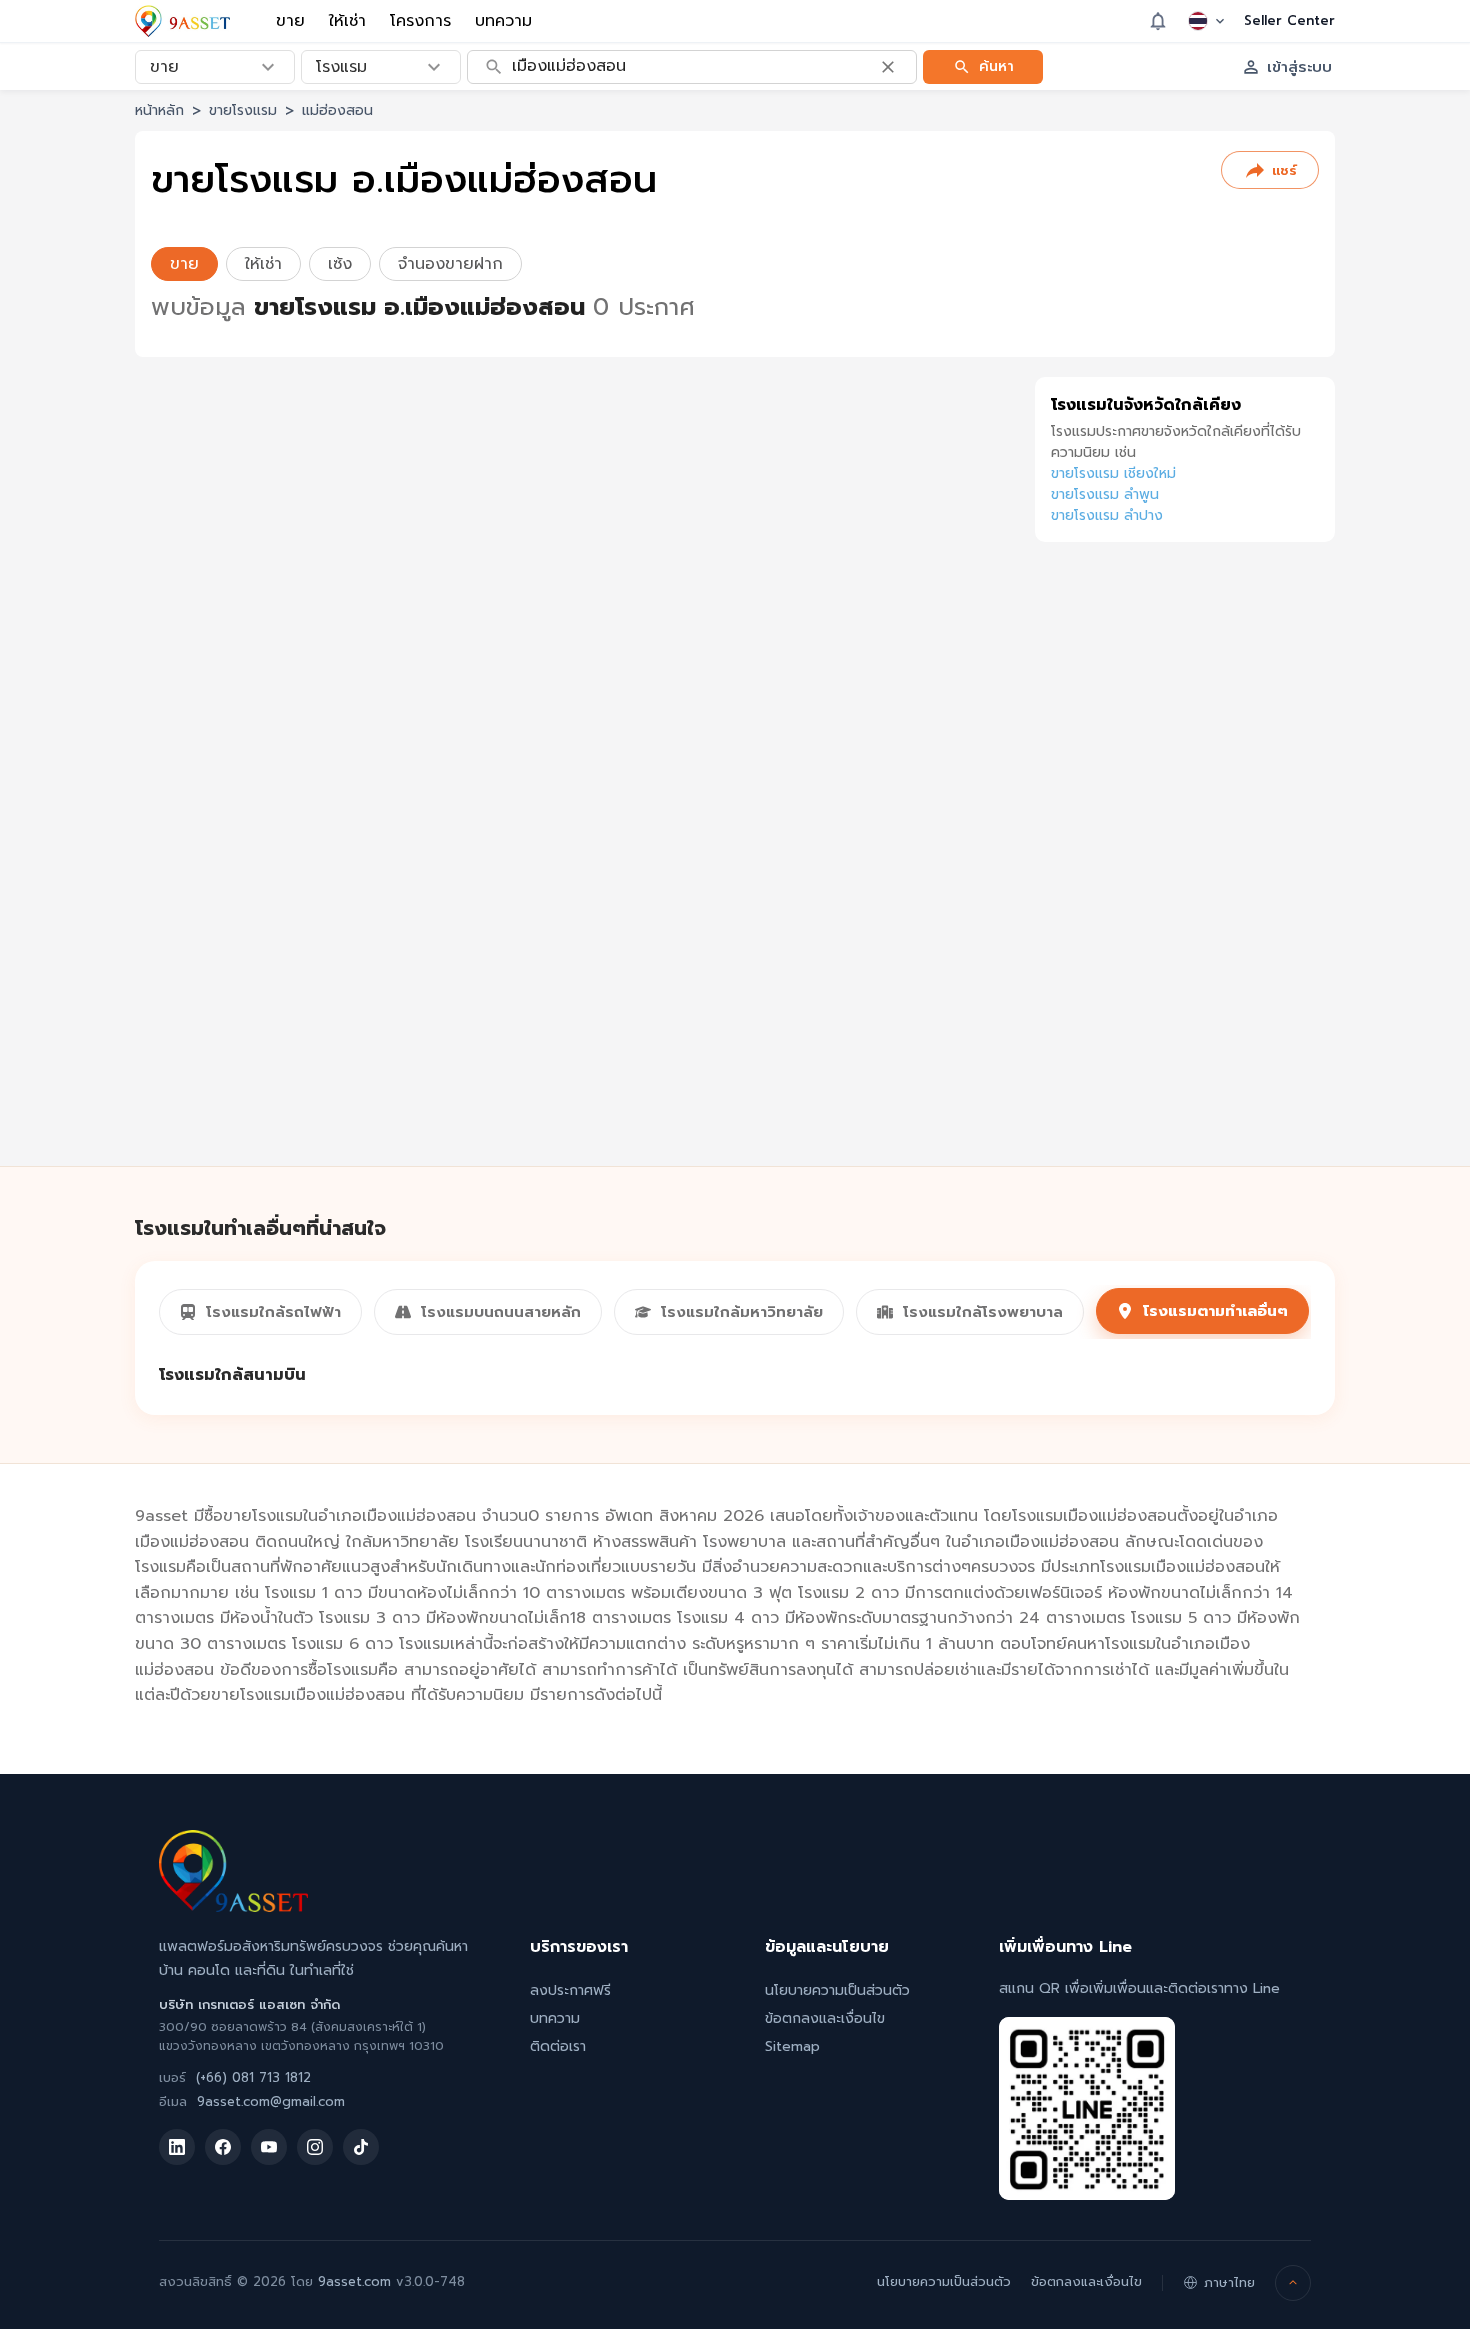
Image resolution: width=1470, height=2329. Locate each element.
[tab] (260, 1312)
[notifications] (1158, 21)
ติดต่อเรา (558, 2046)
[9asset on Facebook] (223, 2147)
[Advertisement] (1185, 876)
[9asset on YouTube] (269, 2147)
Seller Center (1289, 21)
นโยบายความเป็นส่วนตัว (837, 1990)
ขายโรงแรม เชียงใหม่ (1113, 473)
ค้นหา (996, 65)
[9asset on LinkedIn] (177, 2147)
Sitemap (792, 2046)
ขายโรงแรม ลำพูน (1105, 494)
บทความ (503, 21)
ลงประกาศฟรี (570, 1990)
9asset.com (354, 2281)
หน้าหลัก (159, 110)
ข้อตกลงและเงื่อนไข (825, 2018)
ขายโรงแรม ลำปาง (1107, 515)
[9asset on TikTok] (361, 2147)
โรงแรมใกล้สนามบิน (232, 1375)
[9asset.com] (234, 1907)
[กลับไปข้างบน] (1293, 2283)
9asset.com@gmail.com (271, 2101)
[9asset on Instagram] (315, 2147)
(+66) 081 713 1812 (253, 2077)
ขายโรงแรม (243, 110)
